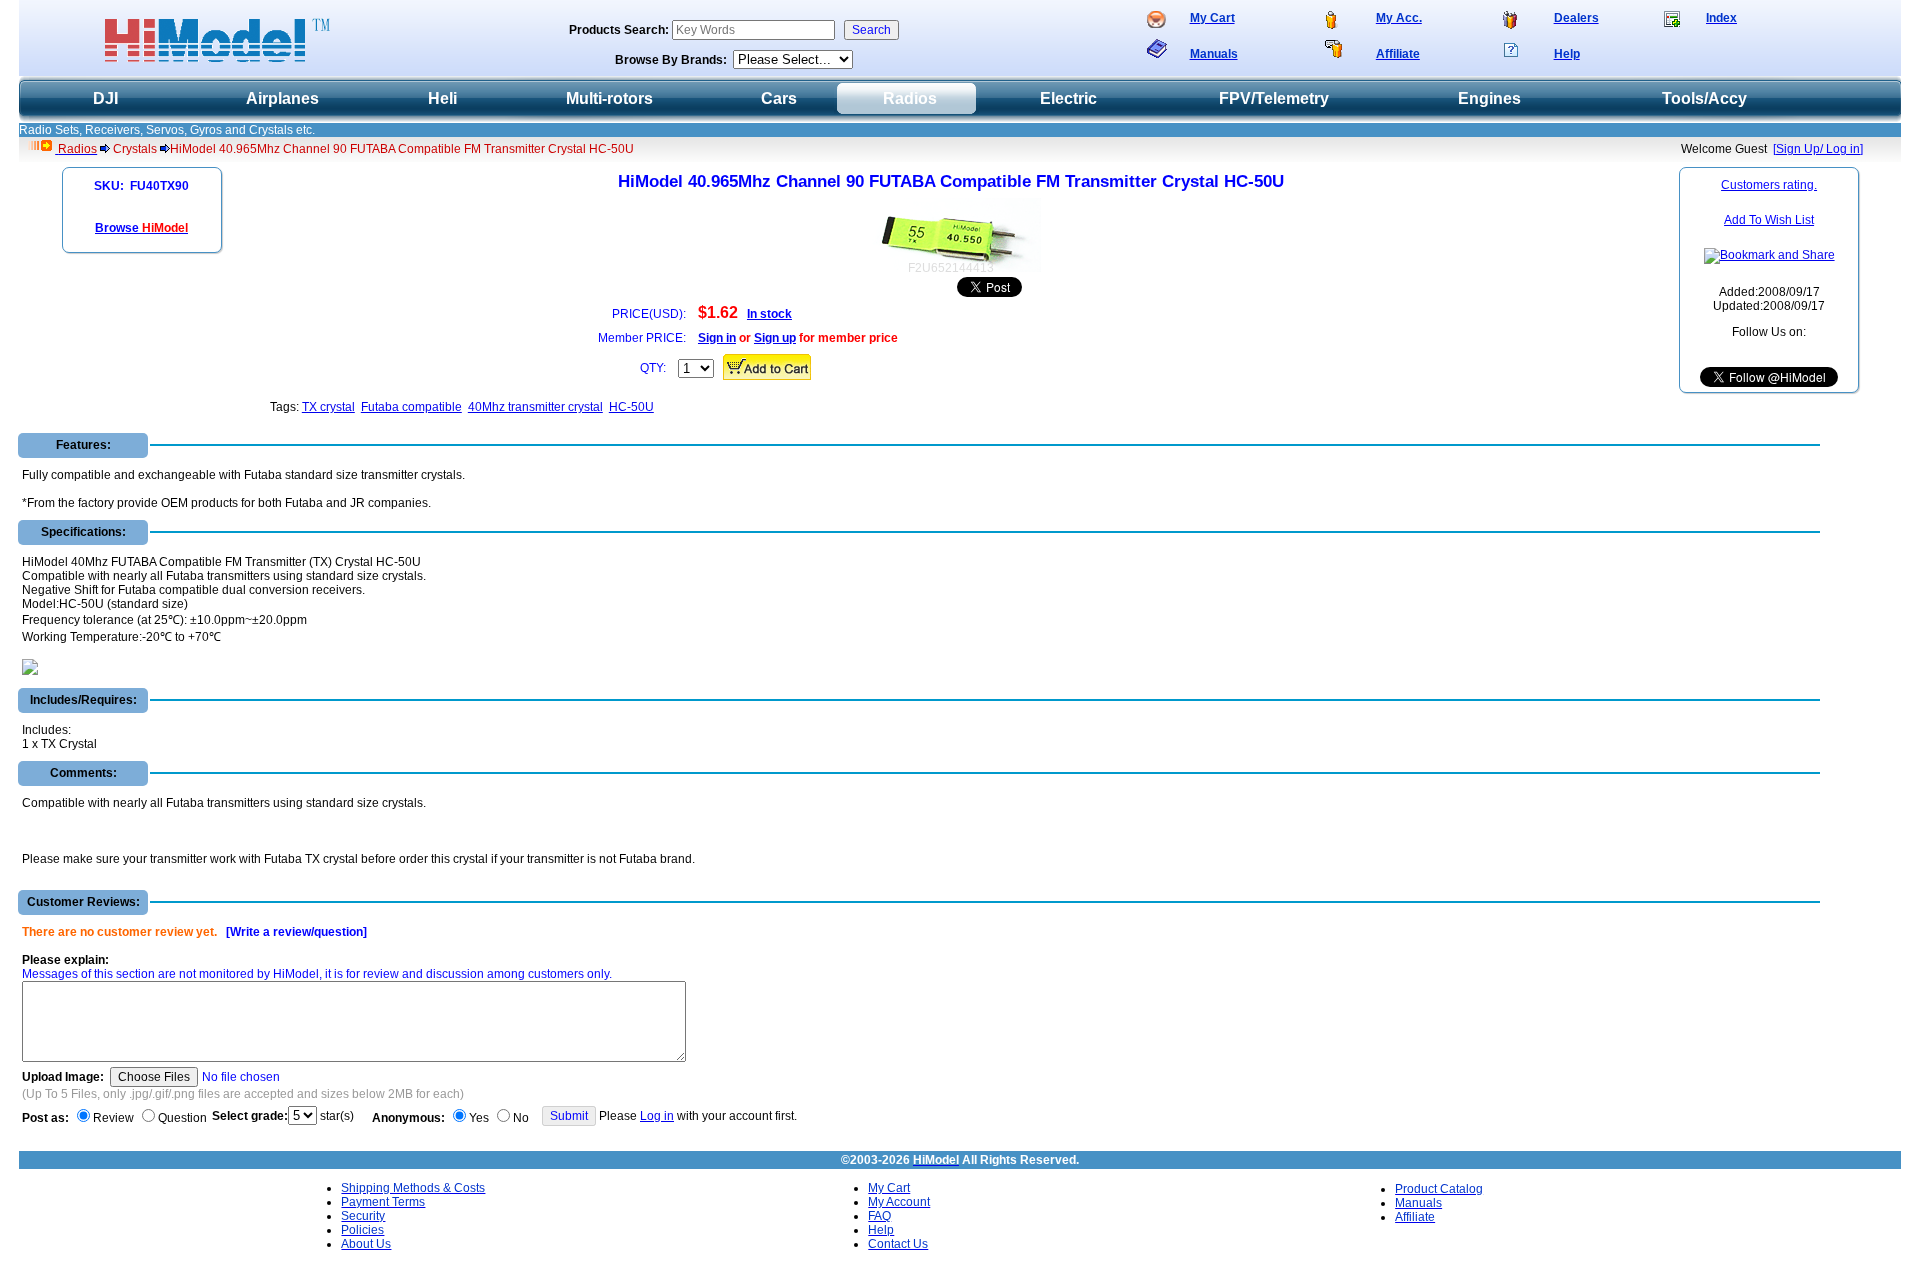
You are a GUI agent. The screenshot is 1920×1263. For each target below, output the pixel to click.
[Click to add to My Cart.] (767, 367)
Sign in (717, 338)
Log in (657, 1116)
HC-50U (631, 407)
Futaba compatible (411, 407)
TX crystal (328, 407)
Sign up (775, 338)
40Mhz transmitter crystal (535, 407)
